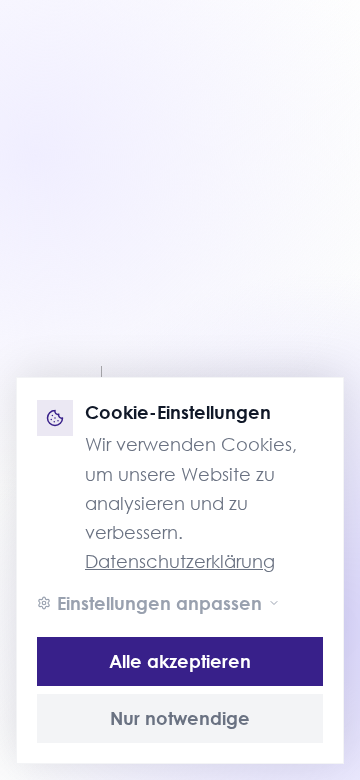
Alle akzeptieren (180, 661)
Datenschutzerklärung (180, 561)
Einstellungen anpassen (159, 603)
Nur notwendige (180, 718)
